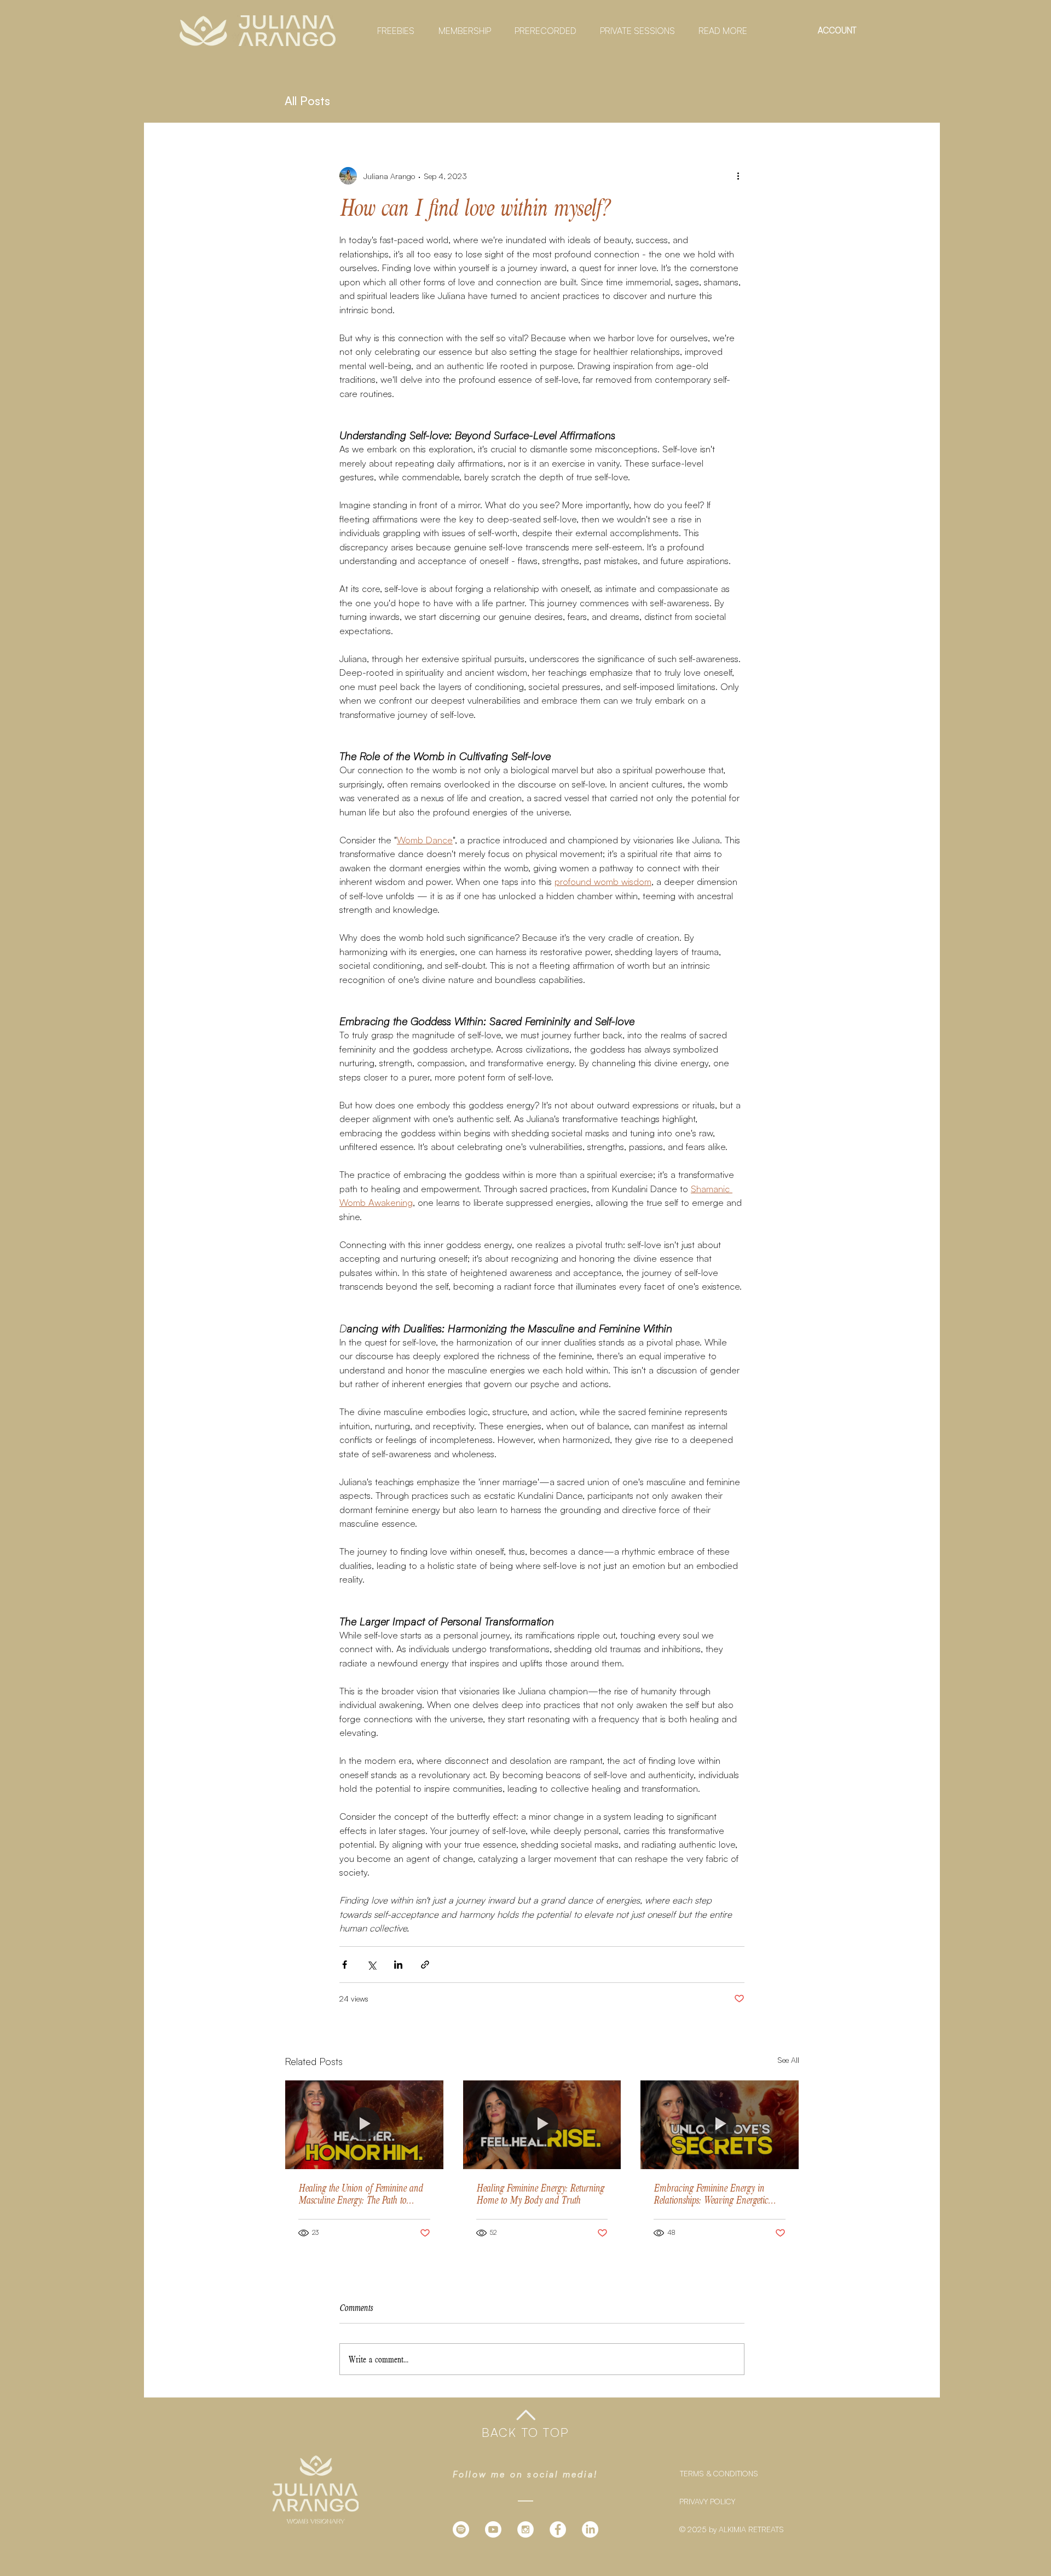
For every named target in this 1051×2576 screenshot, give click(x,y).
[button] (392, 31)
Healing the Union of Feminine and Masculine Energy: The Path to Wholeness (360, 2194)
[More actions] (738, 176)
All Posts (307, 101)
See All (788, 2060)
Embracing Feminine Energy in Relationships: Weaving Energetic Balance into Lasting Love (711, 2194)
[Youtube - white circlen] (493, 2529)
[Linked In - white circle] (590, 2529)
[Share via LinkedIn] (398, 1965)
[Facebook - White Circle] (558, 2529)
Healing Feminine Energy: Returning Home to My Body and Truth (540, 2194)
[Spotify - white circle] (461, 2529)
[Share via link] (425, 1965)
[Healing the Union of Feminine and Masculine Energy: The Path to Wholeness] (364, 2125)
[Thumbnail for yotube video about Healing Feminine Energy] (542, 2125)
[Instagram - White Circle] (525, 2529)
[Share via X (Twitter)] (371, 1965)
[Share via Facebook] (345, 1965)
